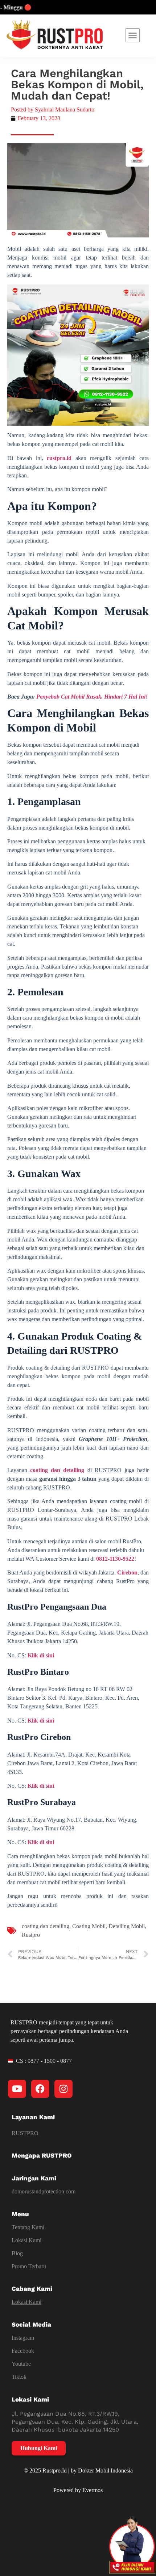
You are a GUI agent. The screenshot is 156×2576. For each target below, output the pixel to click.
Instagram (23, 2338)
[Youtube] (17, 2089)
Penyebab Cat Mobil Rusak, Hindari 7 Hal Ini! (92, 697)
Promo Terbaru (29, 2266)
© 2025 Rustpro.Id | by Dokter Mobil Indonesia (78, 2470)
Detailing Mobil (127, 1926)
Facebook (23, 2351)
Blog (17, 2253)
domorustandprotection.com (44, 2191)
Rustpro (31, 1935)
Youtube (21, 2364)
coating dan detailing (46, 1926)
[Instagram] (63, 2089)
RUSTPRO (25, 2133)
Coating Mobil (89, 1926)
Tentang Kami (28, 2227)
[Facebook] (40, 2089)
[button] (133, 35)
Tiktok (19, 2377)
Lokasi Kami (26, 2240)
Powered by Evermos (78, 2490)
